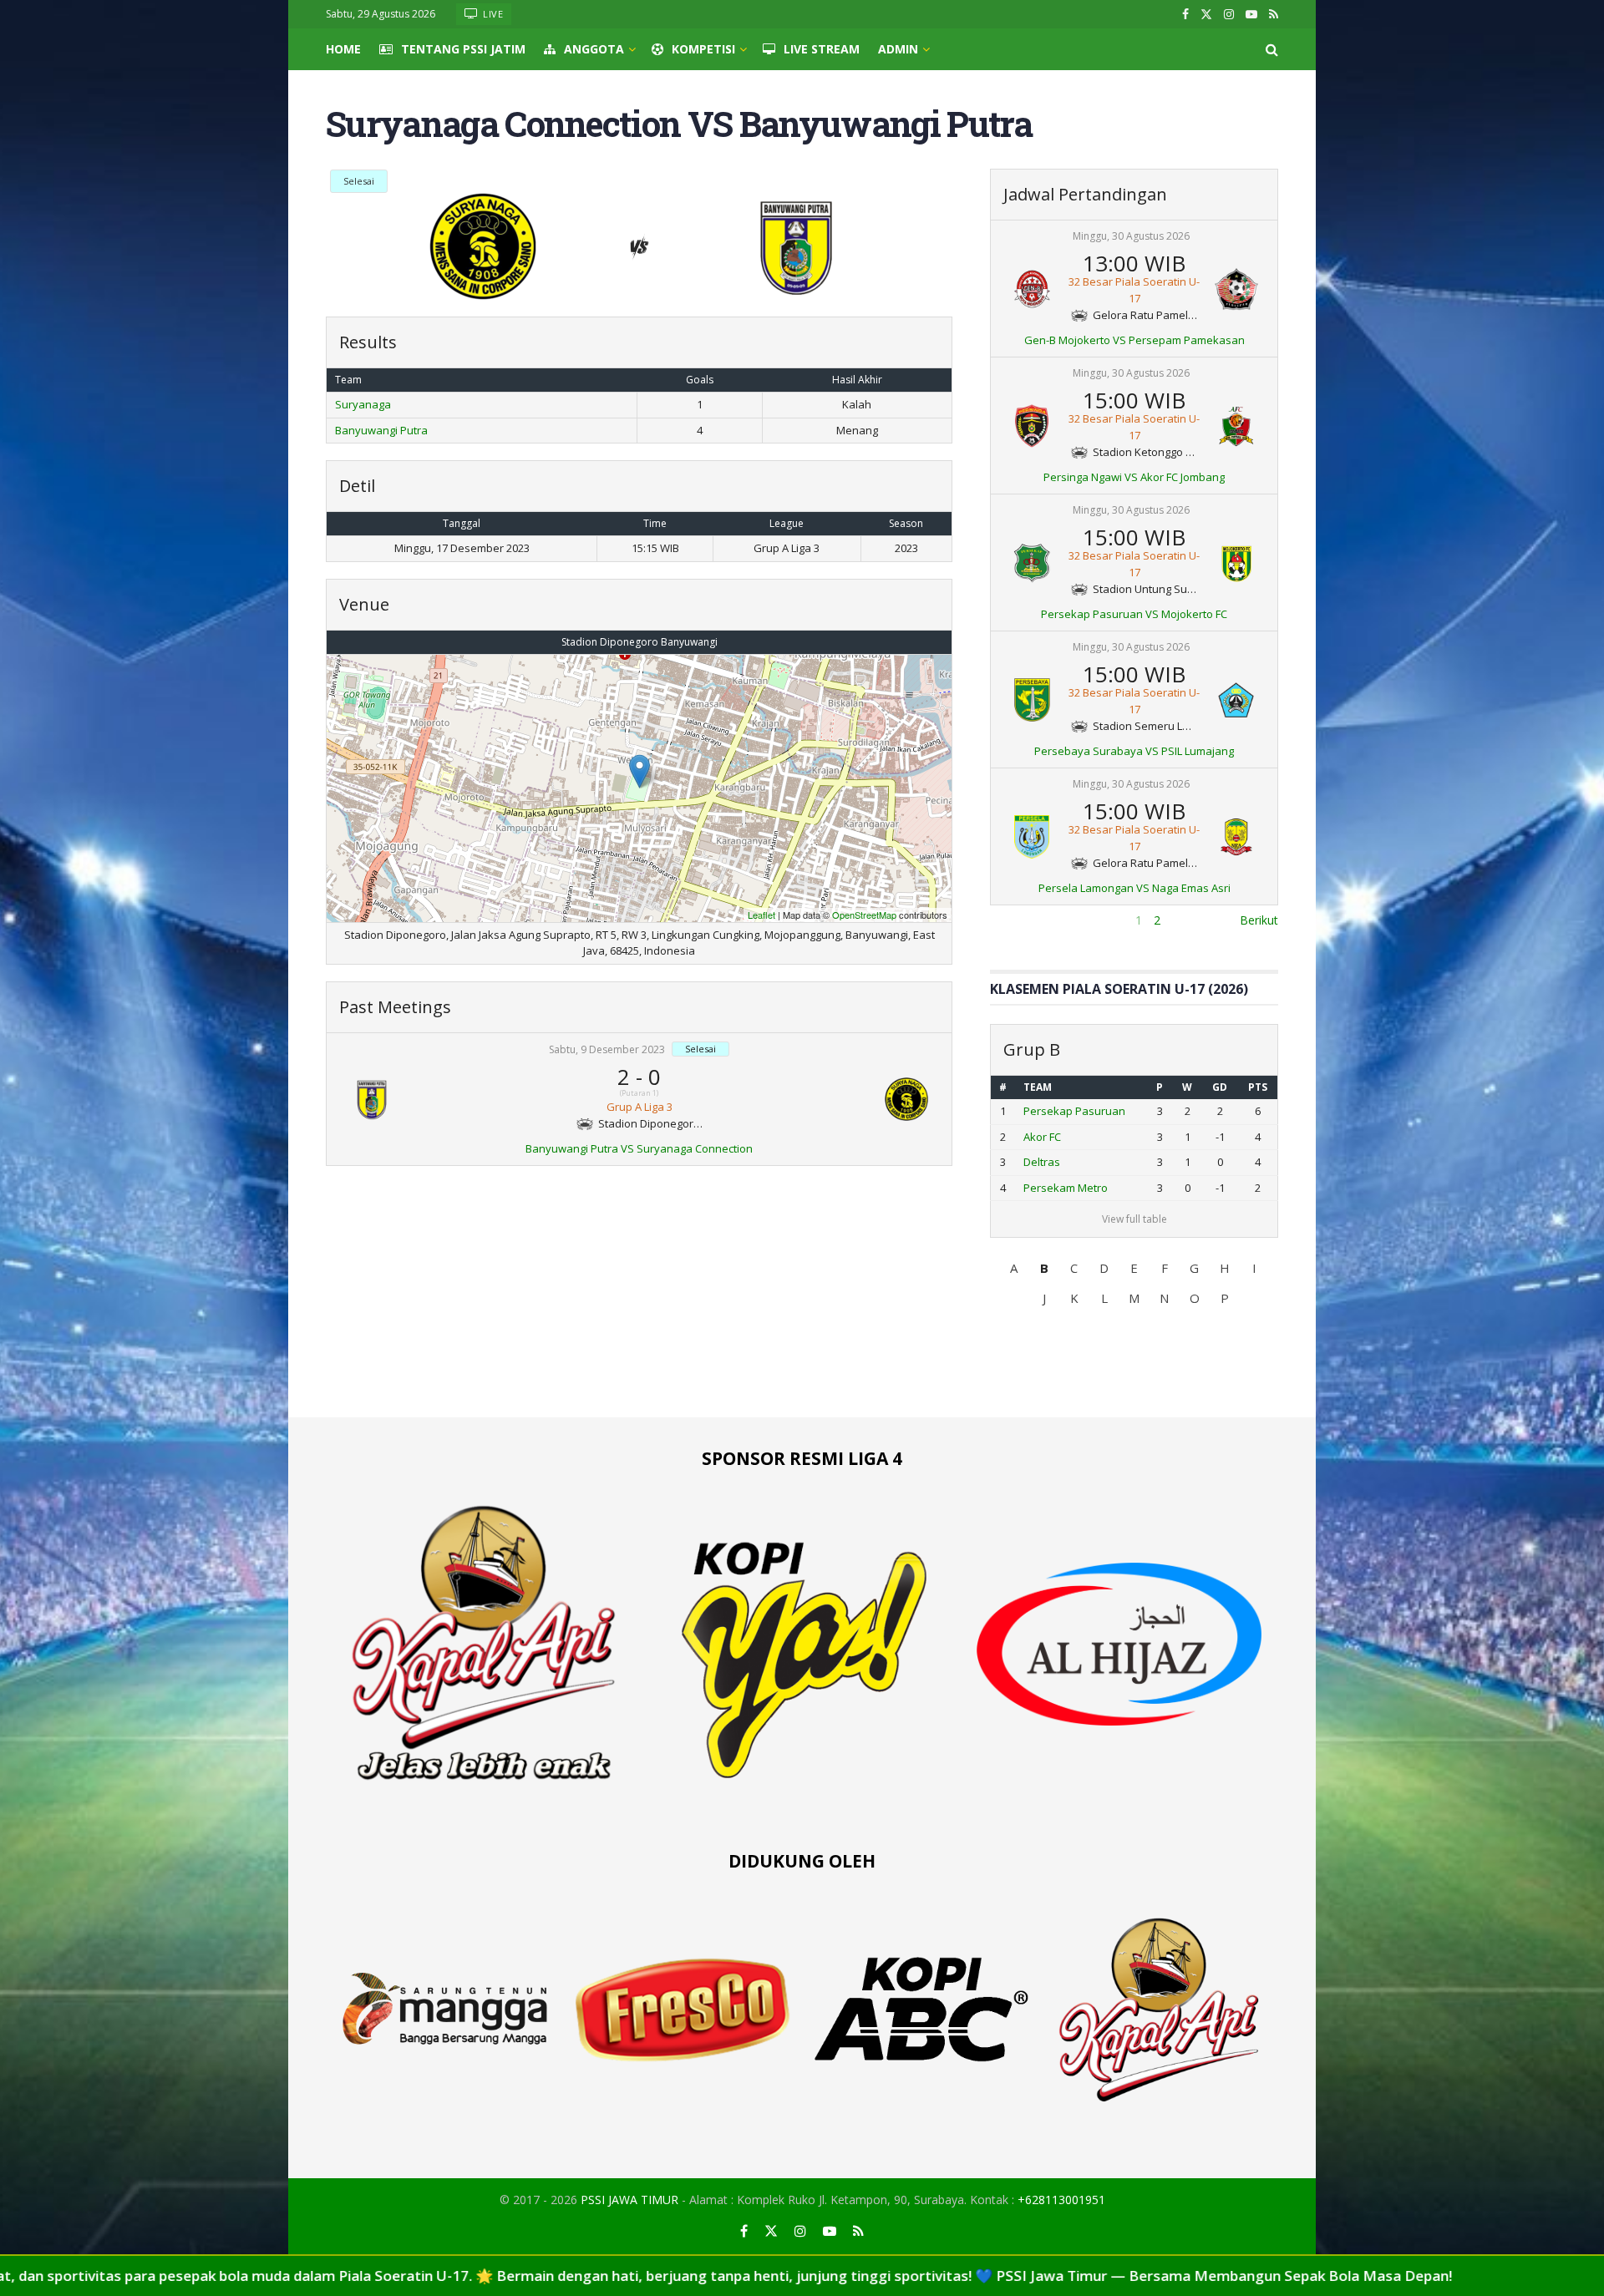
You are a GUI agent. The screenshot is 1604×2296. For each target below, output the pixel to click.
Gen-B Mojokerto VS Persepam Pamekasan (1134, 340)
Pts (1258, 1087)
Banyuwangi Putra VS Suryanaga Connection (639, 1148)
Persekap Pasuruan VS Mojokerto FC (1134, 614)
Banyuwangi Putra (381, 430)
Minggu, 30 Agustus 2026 (1131, 236)
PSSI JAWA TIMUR (629, 2200)
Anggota (594, 49)
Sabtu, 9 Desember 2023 (607, 1049)
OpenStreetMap (864, 915)
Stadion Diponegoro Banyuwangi (640, 642)
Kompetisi (703, 49)
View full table (1134, 1219)
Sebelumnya (1023, 920)
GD (1220, 1087)
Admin (898, 49)
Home (343, 49)
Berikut (1259, 920)
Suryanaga (363, 404)
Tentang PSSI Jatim (463, 49)
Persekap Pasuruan (1074, 1111)
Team (1038, 1087)
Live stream (822, 49)
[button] (1014, 1268)
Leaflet (761, 915)
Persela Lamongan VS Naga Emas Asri (1134, 888)
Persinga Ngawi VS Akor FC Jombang (1134, 477)
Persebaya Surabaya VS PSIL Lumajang (1134, 751)
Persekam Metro (1066, 1188)
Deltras (1042, 1162)
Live (492, 14)
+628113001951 (1061, 2200)
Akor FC (1042, 1137)
